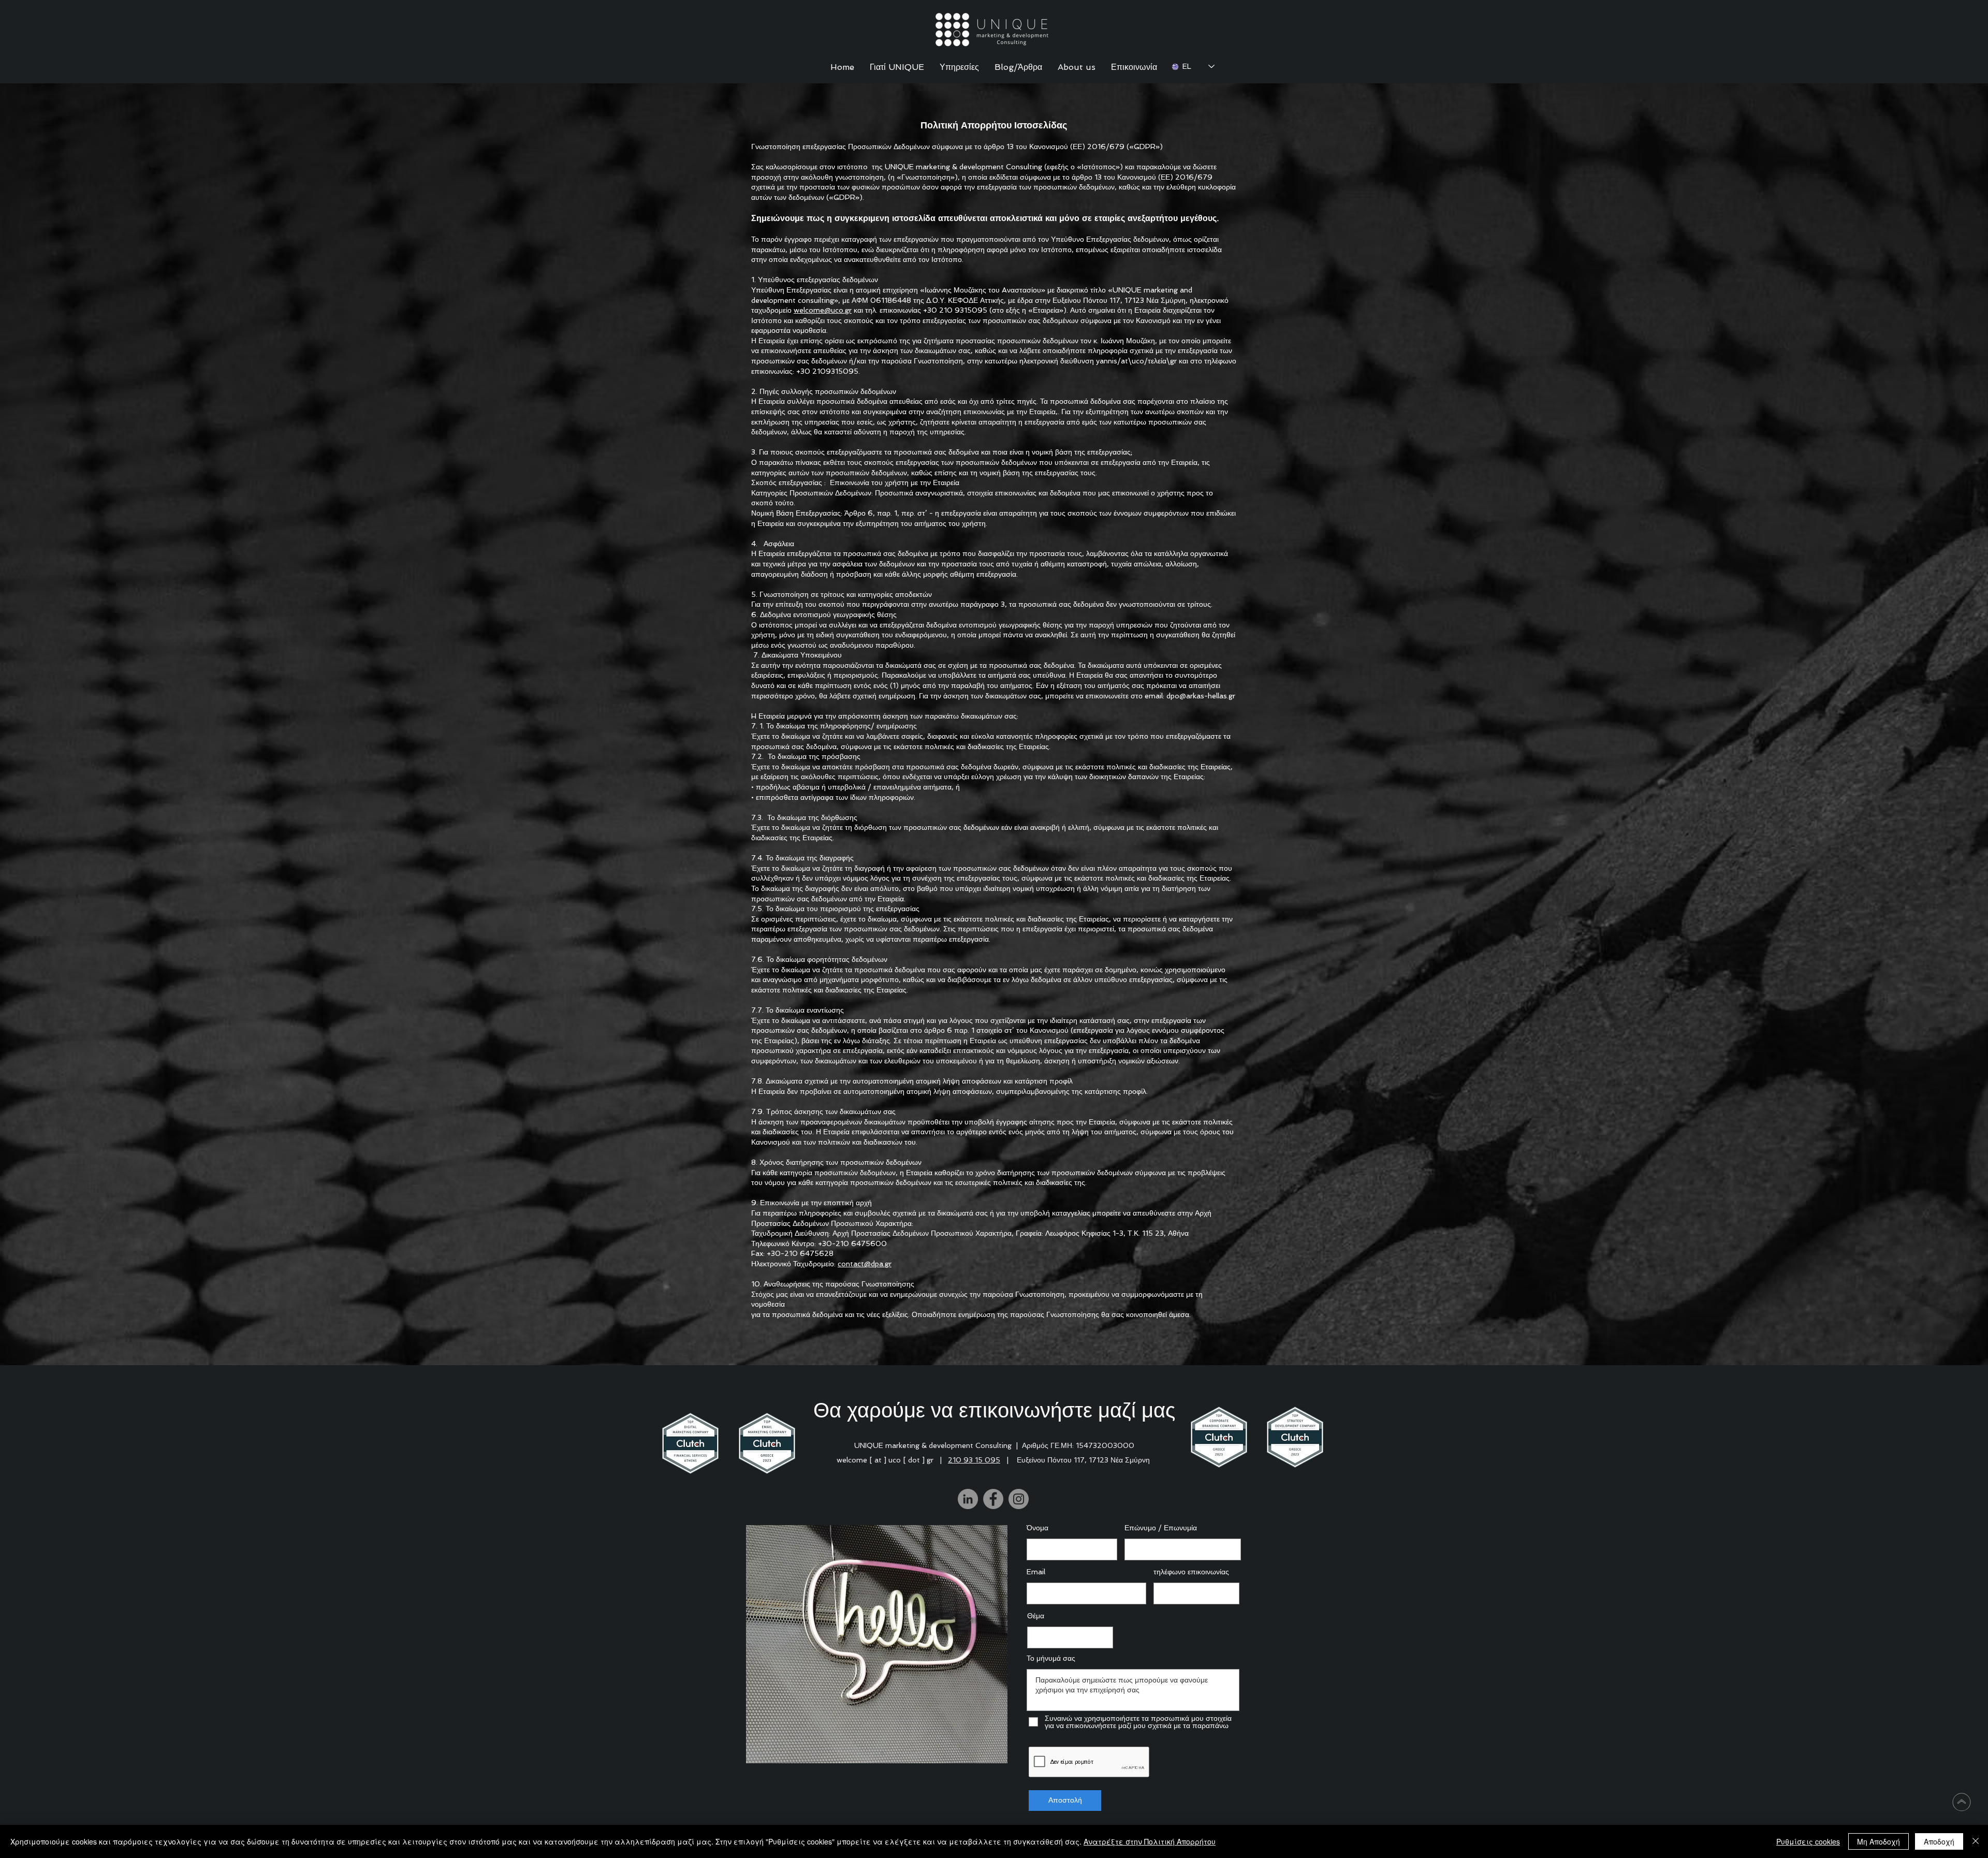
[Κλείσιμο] (1976, 1841)
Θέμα (1036, 1616)
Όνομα (1037, 1528)
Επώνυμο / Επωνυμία (1161, 1528)
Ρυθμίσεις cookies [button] (1808, 1841)
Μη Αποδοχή (1879, 1841)
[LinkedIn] (968, 1499)
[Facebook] (993, 1499)
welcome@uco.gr (823, 310)
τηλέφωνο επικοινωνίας (1191, 1572)
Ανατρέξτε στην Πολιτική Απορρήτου (1150, 1841)
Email (1036, 1572)
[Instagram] (1019, 1499)
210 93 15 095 (974, 1460)
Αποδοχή (1939, 1841)
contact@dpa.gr (865, 1264)
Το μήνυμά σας (1051, 1658)
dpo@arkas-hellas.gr (1201, 696)
